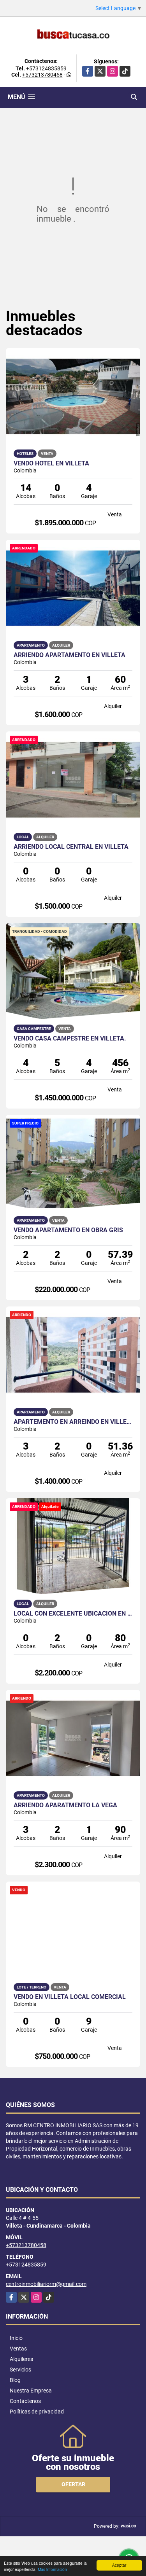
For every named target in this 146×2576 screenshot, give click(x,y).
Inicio (16, 2338)
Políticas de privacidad (37, 2412)
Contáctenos (25, 2401)
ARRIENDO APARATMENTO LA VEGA (65, 1805)
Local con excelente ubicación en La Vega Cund (73, 1614)
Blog (15, 2380)
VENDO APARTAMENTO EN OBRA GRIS (68, 1230)
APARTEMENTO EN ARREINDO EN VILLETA (73, 1422)
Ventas (18, 2349)
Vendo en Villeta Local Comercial (70, 1997)
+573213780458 (42, 75)
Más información (52, 2569)
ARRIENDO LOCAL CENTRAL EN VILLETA (71, 847)
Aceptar (119, 2565)
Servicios (20, 2370)
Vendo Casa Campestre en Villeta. (70, 1039)
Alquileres (21, 2359)
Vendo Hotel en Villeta (51, 463)
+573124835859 (46, 68)
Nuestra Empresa (31, 2391)
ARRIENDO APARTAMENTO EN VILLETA (69, 655)
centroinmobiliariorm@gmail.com (46, 2284)
